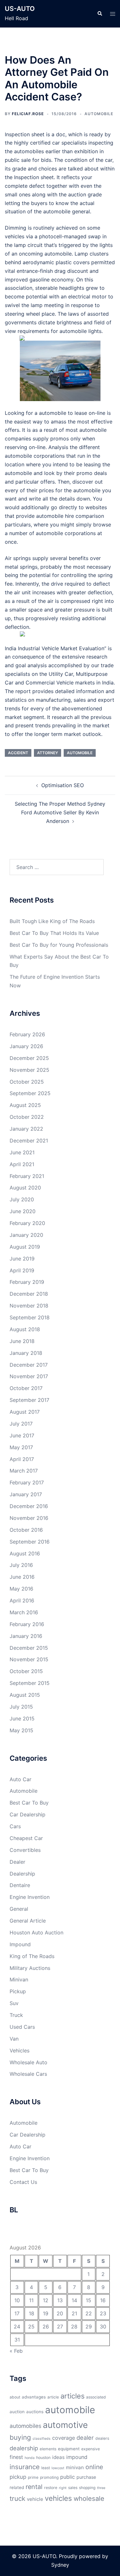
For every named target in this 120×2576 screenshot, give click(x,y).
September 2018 (30, 1317)
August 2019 (25, 1247)
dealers (102, 2438)
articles (72, 2396)
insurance (25, 2467)
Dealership (22, 1874)
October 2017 (26, 1388)
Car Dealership (28, 1814)
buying (20, 2437)
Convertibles (25, 1850)
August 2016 (25, 1553)
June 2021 (22, 1152)
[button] (100, 14)
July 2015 (21, 1707)
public (68, 2477)
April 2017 (22, 1459)
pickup (18, 2477)
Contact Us (23, 2182)
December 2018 (29, 1294)
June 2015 (22, 1719)
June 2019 (22, 1259)
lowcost (58, 2468)
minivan (75, 2467)
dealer (85, 2438)
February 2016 (27, 1624)
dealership (24, 2448)
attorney (48, 753)
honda (30, 2458)
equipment (69, 2449)
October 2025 (27, 1082)
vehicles (58, 2498)
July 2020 (22, 1199)
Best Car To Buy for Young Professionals (59, 945)
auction (17, 2412)
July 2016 (21, 1565)
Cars (15, 1826)
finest (16, 2457)
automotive (65, 2425)
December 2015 (29, 1648)
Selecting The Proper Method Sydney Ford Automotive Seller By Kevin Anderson (60, 812)
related (17, 2487)
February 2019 (27, 1282)
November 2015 (29, 1659)
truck (17, 2498)
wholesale (89, 2498)
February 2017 (27, 1482)
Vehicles (20, 2051)
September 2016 (30, 1542)
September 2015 (30, 1683)
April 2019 (22, 1270)
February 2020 (27, 1223)
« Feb (16, 2351)
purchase (86, 2477)
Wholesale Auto (28, 2062)
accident (18, 753)
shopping (87, 2488)
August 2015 (25, 1695)
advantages (34, 2397)
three (101, 2488)
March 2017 (24, 1471)
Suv (14, 2003)
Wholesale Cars (28, 2074)
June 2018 (22, 1341)
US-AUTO (20, 9)
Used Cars (22, 2027)
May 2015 (21, 1730)
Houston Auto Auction (36, 1932)
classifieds (42, 2439)
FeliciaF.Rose (28, 114)
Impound (20, 1944)
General (19, 1909)
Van (14, 2039)
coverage (64, 2438)
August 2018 (25, 1329)
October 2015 (26, 1671)
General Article (28, 1921)
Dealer (17, 1862)
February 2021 (27, 1176)
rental (34, 2487)
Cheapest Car (26, 1838)
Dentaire (20, 1885)
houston (43, 2457)
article (53, 2397)
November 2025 (29, 1070)
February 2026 (27, 1034)
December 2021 (29, 1141)
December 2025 (29, 1058)
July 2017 (21, 1424)
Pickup (18, 1991)
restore (51, 2488)
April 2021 (22, 1164)
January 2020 (26, 1235)
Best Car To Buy (29, 1803)
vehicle (35, 2499)
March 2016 (24, 1612)
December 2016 (29, 1506)
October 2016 (26, 1530)
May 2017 (21, 1447)
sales (73, 2488)
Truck (16, 2015)
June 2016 (22, 1577)
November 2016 (29, 1518)
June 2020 (23, 1211)
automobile (80, 753)
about (15, 2397)
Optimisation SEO (63, 785)
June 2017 (22, 1435)
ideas (58, 2457)
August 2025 (25, 1105)
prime (33, 2477)
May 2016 (21, 1589)
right (63, 2488)
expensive (91, 2449)
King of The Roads (32, 1956)
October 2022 (27, 1117)
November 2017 (29, 1376)
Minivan (19, 1979)
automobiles (25, 2426)
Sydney (60, 2565)
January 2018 (26, 1353)
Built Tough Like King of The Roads (52, 921)
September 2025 (30, 1093)
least (46, 2468)
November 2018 (29, 1306)
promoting (49, 2477)
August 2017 (25, 1412)
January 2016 (26, 1636)
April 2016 (22, 1600)
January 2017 (26, 1494)
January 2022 (26, 1129)
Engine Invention (30, 1897)
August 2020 (25, 1188)
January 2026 (26, 1046)
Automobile (99, 114)
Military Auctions (30, 1968)
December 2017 (29, 1365)
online (94, 2467)
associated (96, 2397)
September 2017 (29, 1400)
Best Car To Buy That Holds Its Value (54, 933)
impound (77, 2457)
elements (48, 2449)
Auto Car (20, 1779)
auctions (35, 2412)
